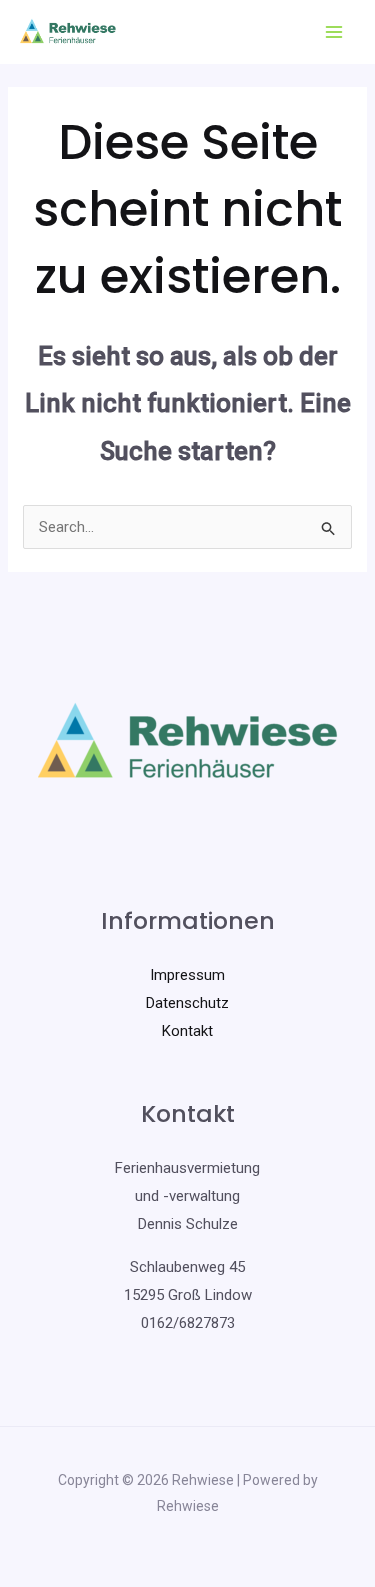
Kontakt (187, 1031)
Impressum (187, 975)
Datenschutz (187, 1003)
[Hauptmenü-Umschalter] (334, 32)
